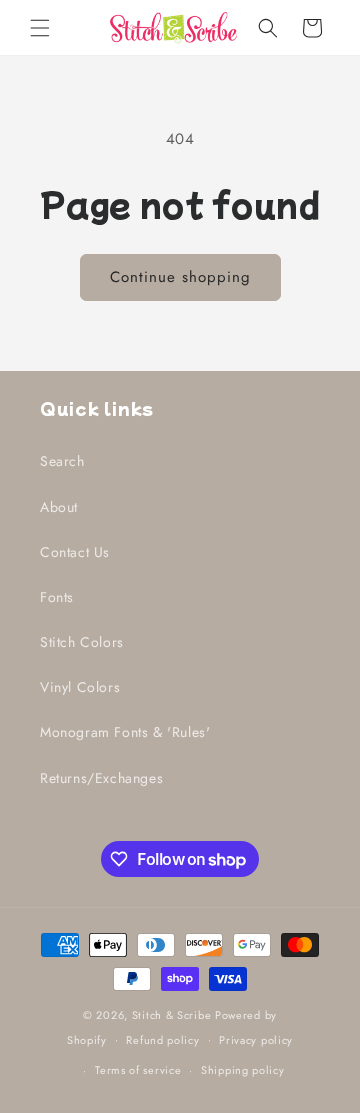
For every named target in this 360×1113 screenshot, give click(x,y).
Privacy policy (256, 1040)
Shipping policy (243, 1070)
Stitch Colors (82, 642)
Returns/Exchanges (101, 778)
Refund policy (162, 1040)
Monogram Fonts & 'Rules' (125, 732)
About (59, 507)
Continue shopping (180, 277)
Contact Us (75, 552)
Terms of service (138, 1070)
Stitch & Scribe (172, 1015)
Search (62, 461)
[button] (40, 28)
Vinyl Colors (80, 687)
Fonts (57, 597)
